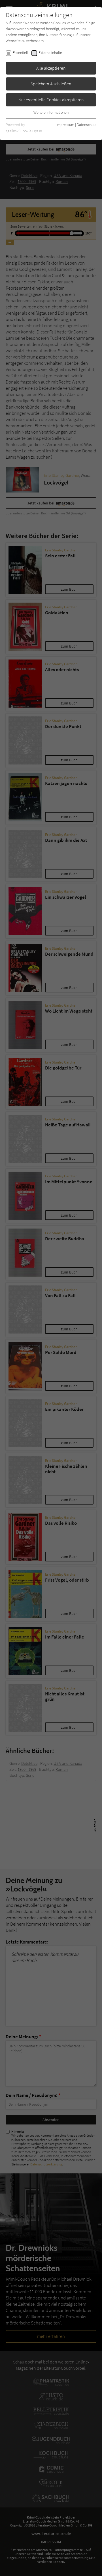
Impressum (65, 125)
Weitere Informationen (51, 112)
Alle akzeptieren (51, 68)
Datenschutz (87, 125)
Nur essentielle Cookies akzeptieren (51, 100)
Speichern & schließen (51, 84)
